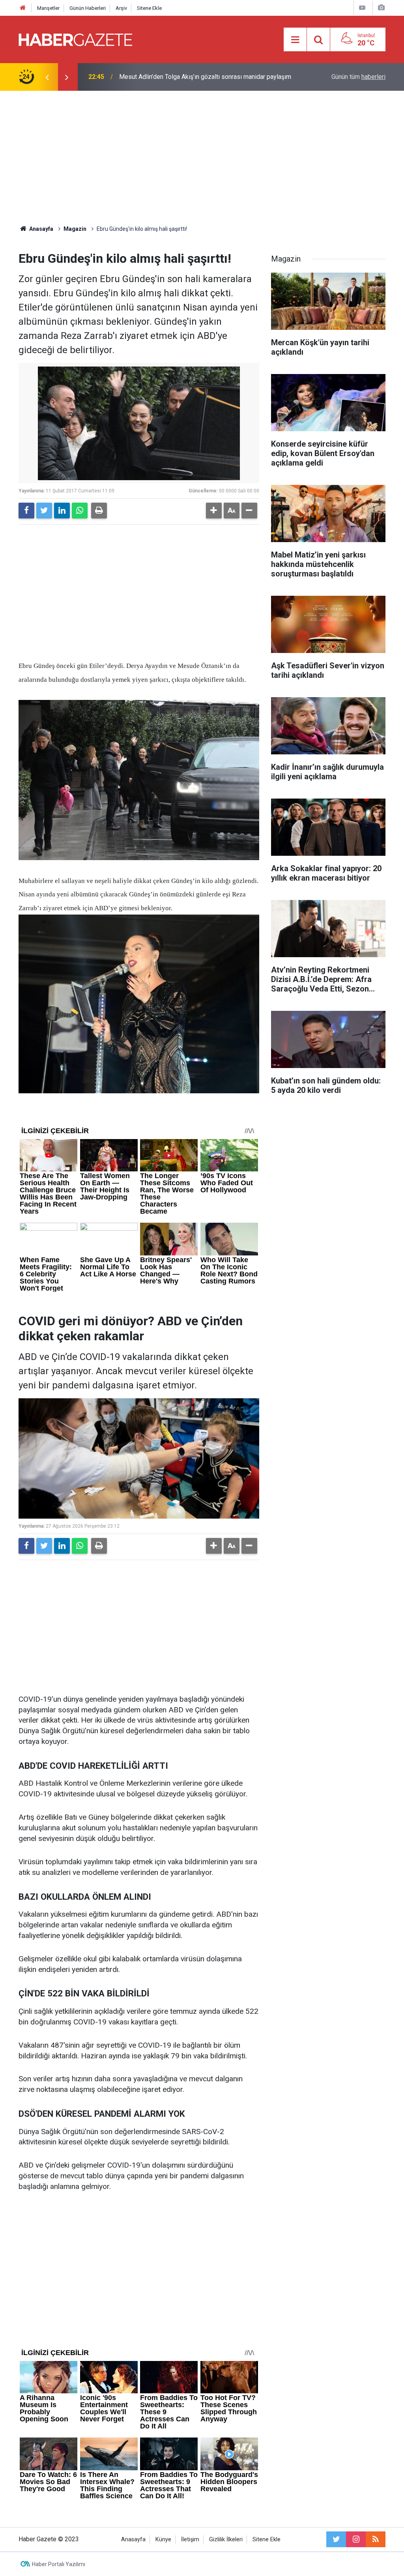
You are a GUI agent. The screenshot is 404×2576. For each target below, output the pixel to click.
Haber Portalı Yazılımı (59, 2564)
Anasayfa (133, 2540)
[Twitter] (44, 511)
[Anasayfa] (23, 8)
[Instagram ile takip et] (356, 2539)
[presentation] (47, 77)
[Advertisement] (202, 158)
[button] (214, 511)
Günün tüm (358, 77)
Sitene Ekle (149, 8)
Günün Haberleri (88, 8)
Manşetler (48, 8)
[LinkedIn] (62, 511)
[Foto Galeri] (381, 8)
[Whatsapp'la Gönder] (80, 511)
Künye (163, 2540)
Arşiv (121, 8)
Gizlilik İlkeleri (226, 2540)
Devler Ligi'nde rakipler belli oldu (164, 77)
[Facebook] (26, 511)
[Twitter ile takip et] (336, 2539)
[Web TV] (362, 8)
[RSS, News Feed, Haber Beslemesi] (376, 2539)
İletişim (190, 2540)
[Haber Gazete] (75, 39)
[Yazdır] (99, 511)
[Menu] (295, 40)
